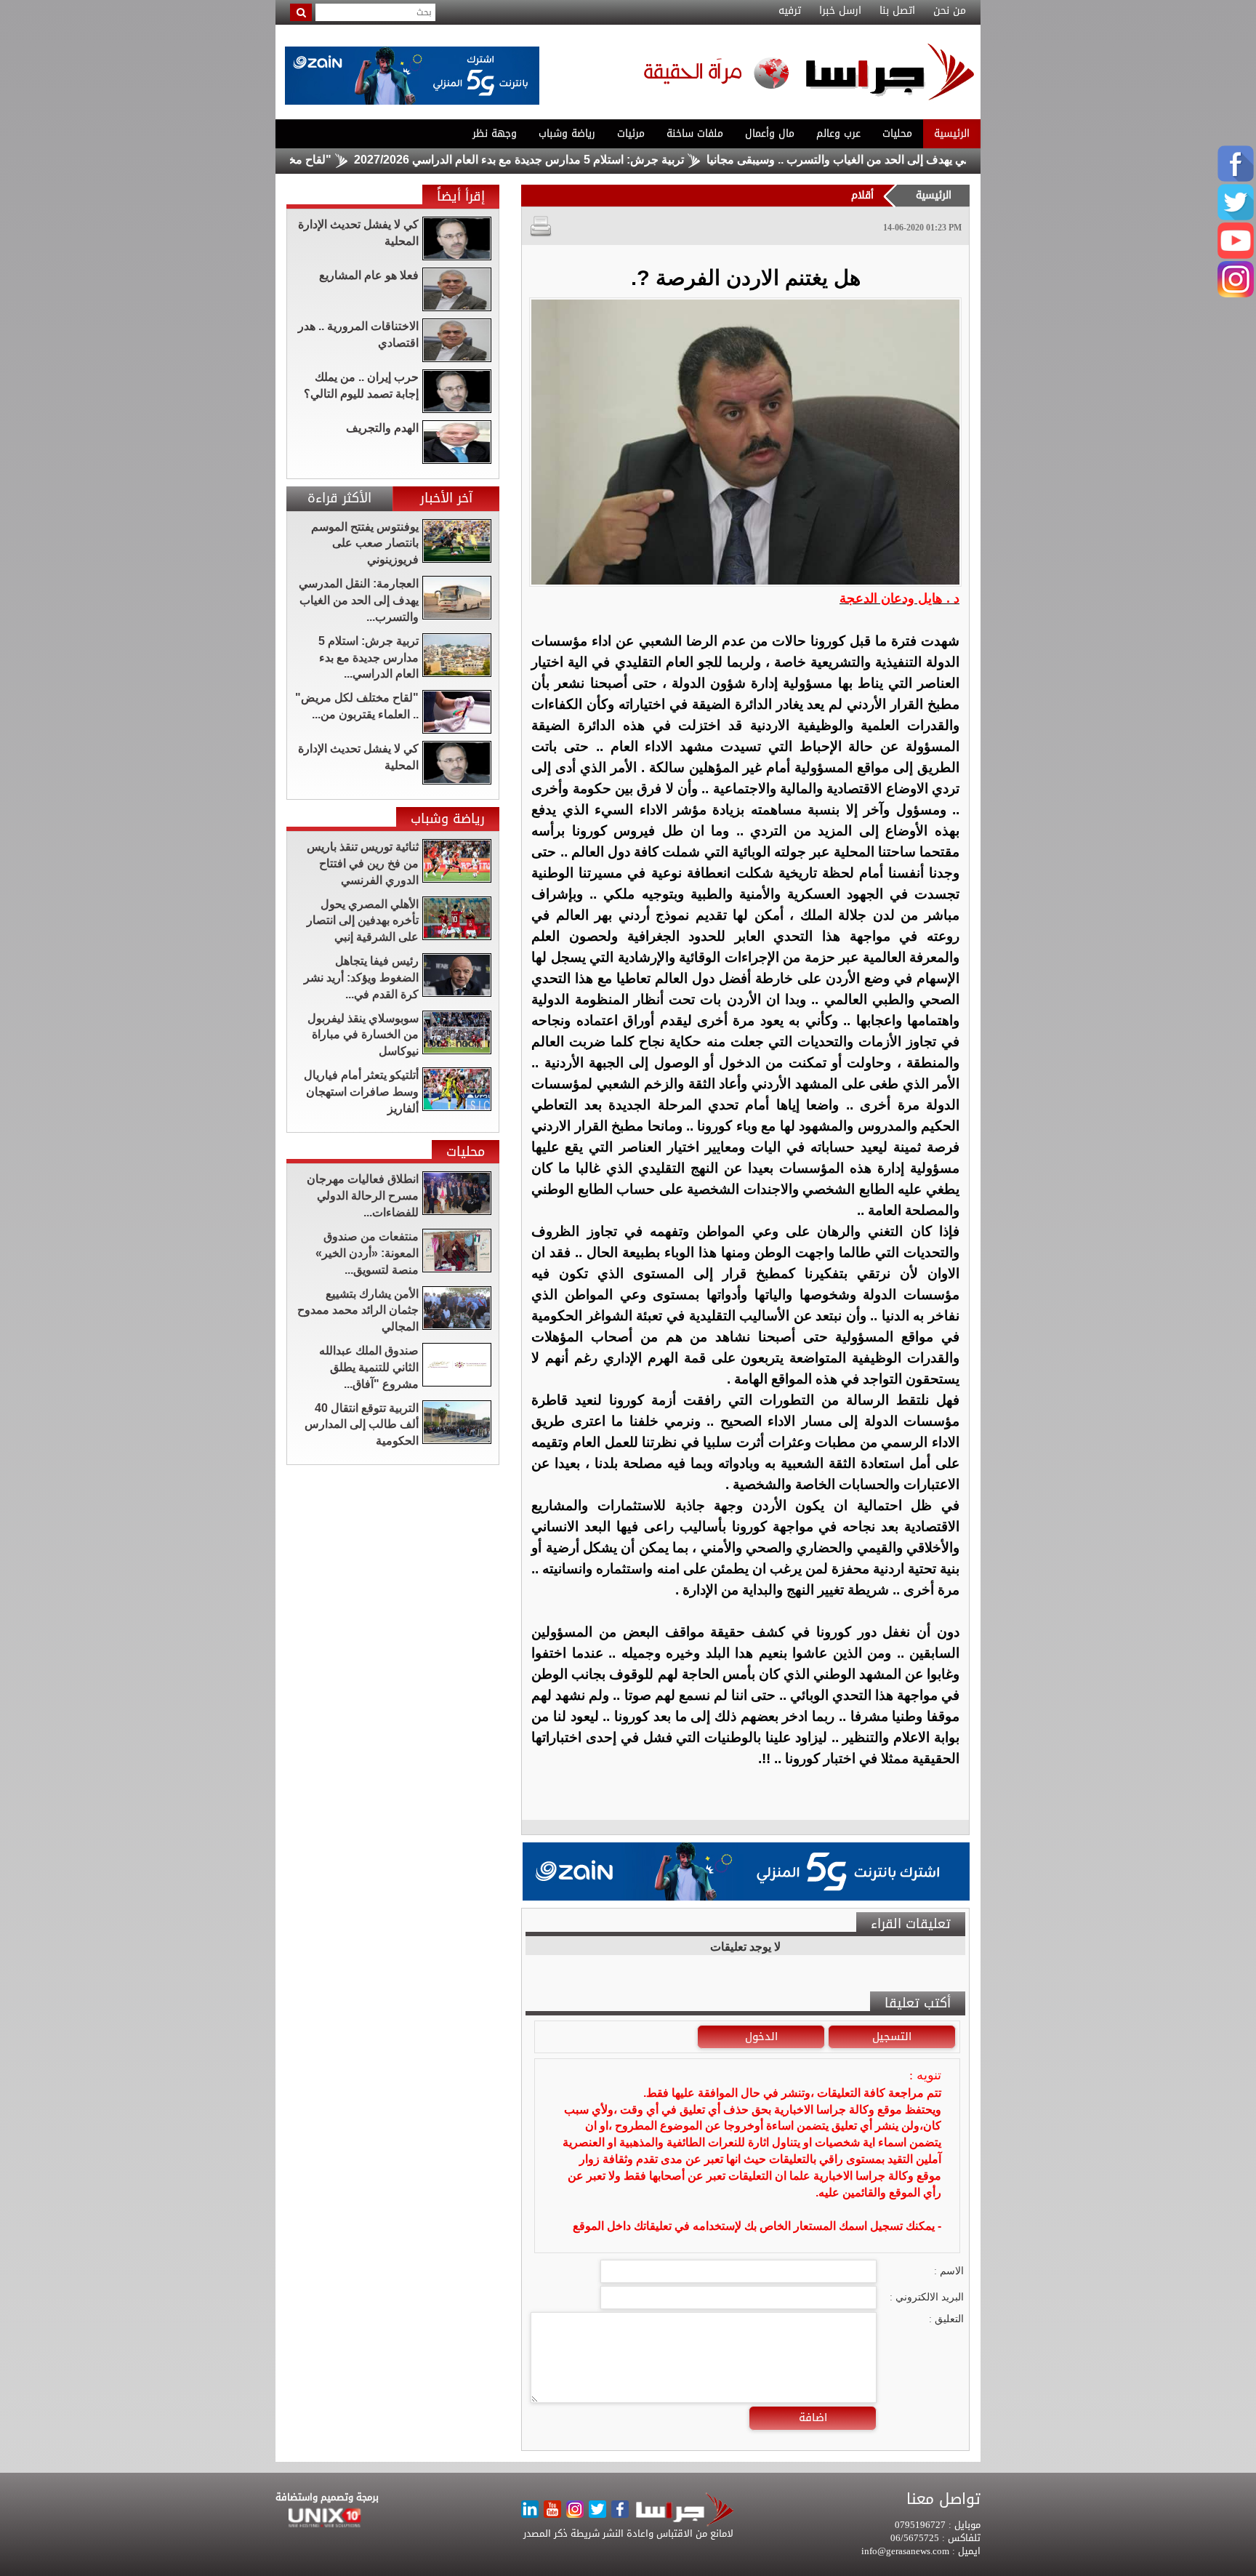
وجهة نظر (495, 133)
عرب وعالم (838, 133)
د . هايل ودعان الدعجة (899, 598)
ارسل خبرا (840, 11)
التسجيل (892, 2037)
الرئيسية (952, 133)
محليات (897, 133)
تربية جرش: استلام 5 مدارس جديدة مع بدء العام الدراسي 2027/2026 (601, 160)
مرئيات (631, 133)
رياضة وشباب (567, 133)
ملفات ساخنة (695, 133)
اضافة (813, 2417)
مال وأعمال (770, 133)
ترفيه (790, 11)
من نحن (950, 11)
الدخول (761, 2037)
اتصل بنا (897, 11)
